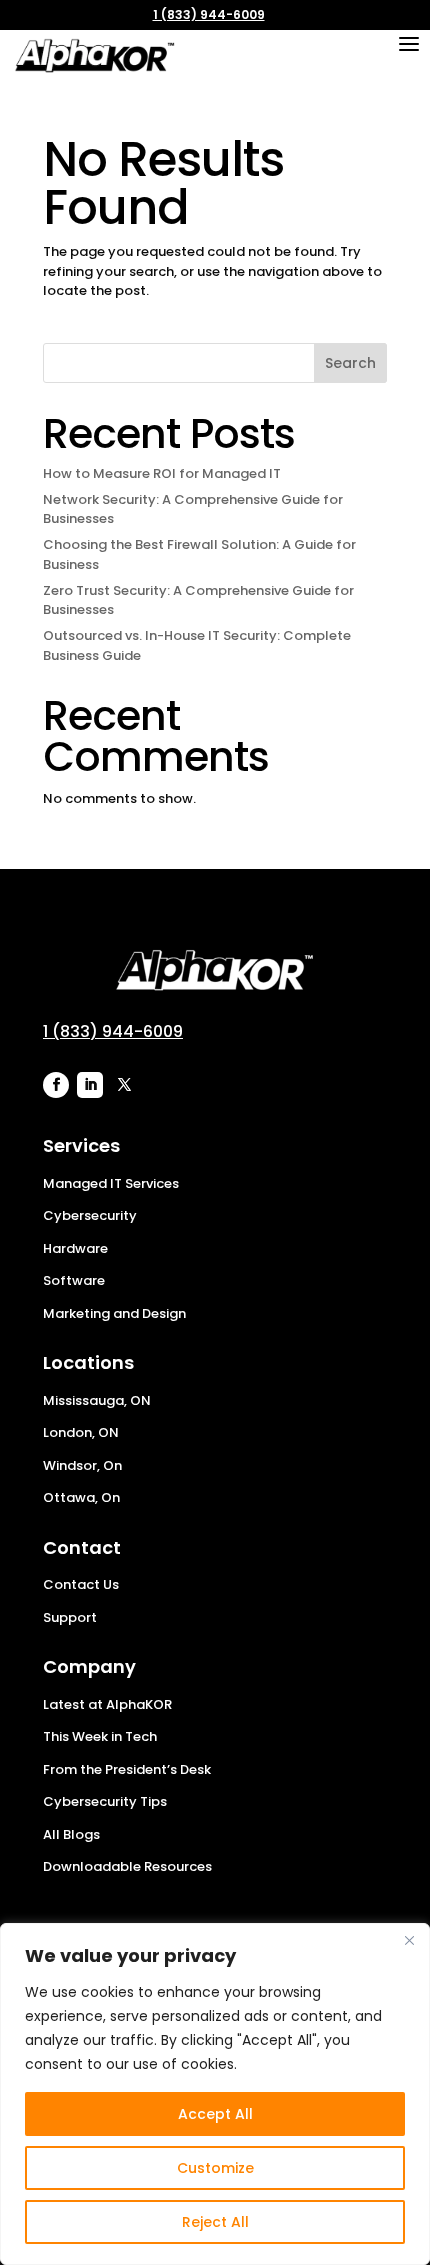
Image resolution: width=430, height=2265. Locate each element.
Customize (215, 2168)
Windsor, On (82, 1465)
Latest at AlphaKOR (107, 1704)
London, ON (81, 1432)
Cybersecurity (90, 1215)
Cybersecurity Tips (105, 1801)
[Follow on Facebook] (56, 1085)
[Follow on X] (124, 1085)
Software (74, 1280)
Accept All (215, 2114)
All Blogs (71, 1834)
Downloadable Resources (127, 1866)
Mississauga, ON (97, 1400)
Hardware (75, 1248)
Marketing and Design (114, 1313)
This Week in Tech (100, 1736)
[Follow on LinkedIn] (90, 1085)
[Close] (409, 1940)
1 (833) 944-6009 (209, 14)
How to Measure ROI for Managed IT (162, 473)
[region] (215, 2094)
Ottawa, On (81, 1497)
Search (350, 363)
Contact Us (81, 1584)
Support (70, 1617)
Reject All (215, 2222)
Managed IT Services (111, 1183)
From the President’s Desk (127, 1769)
